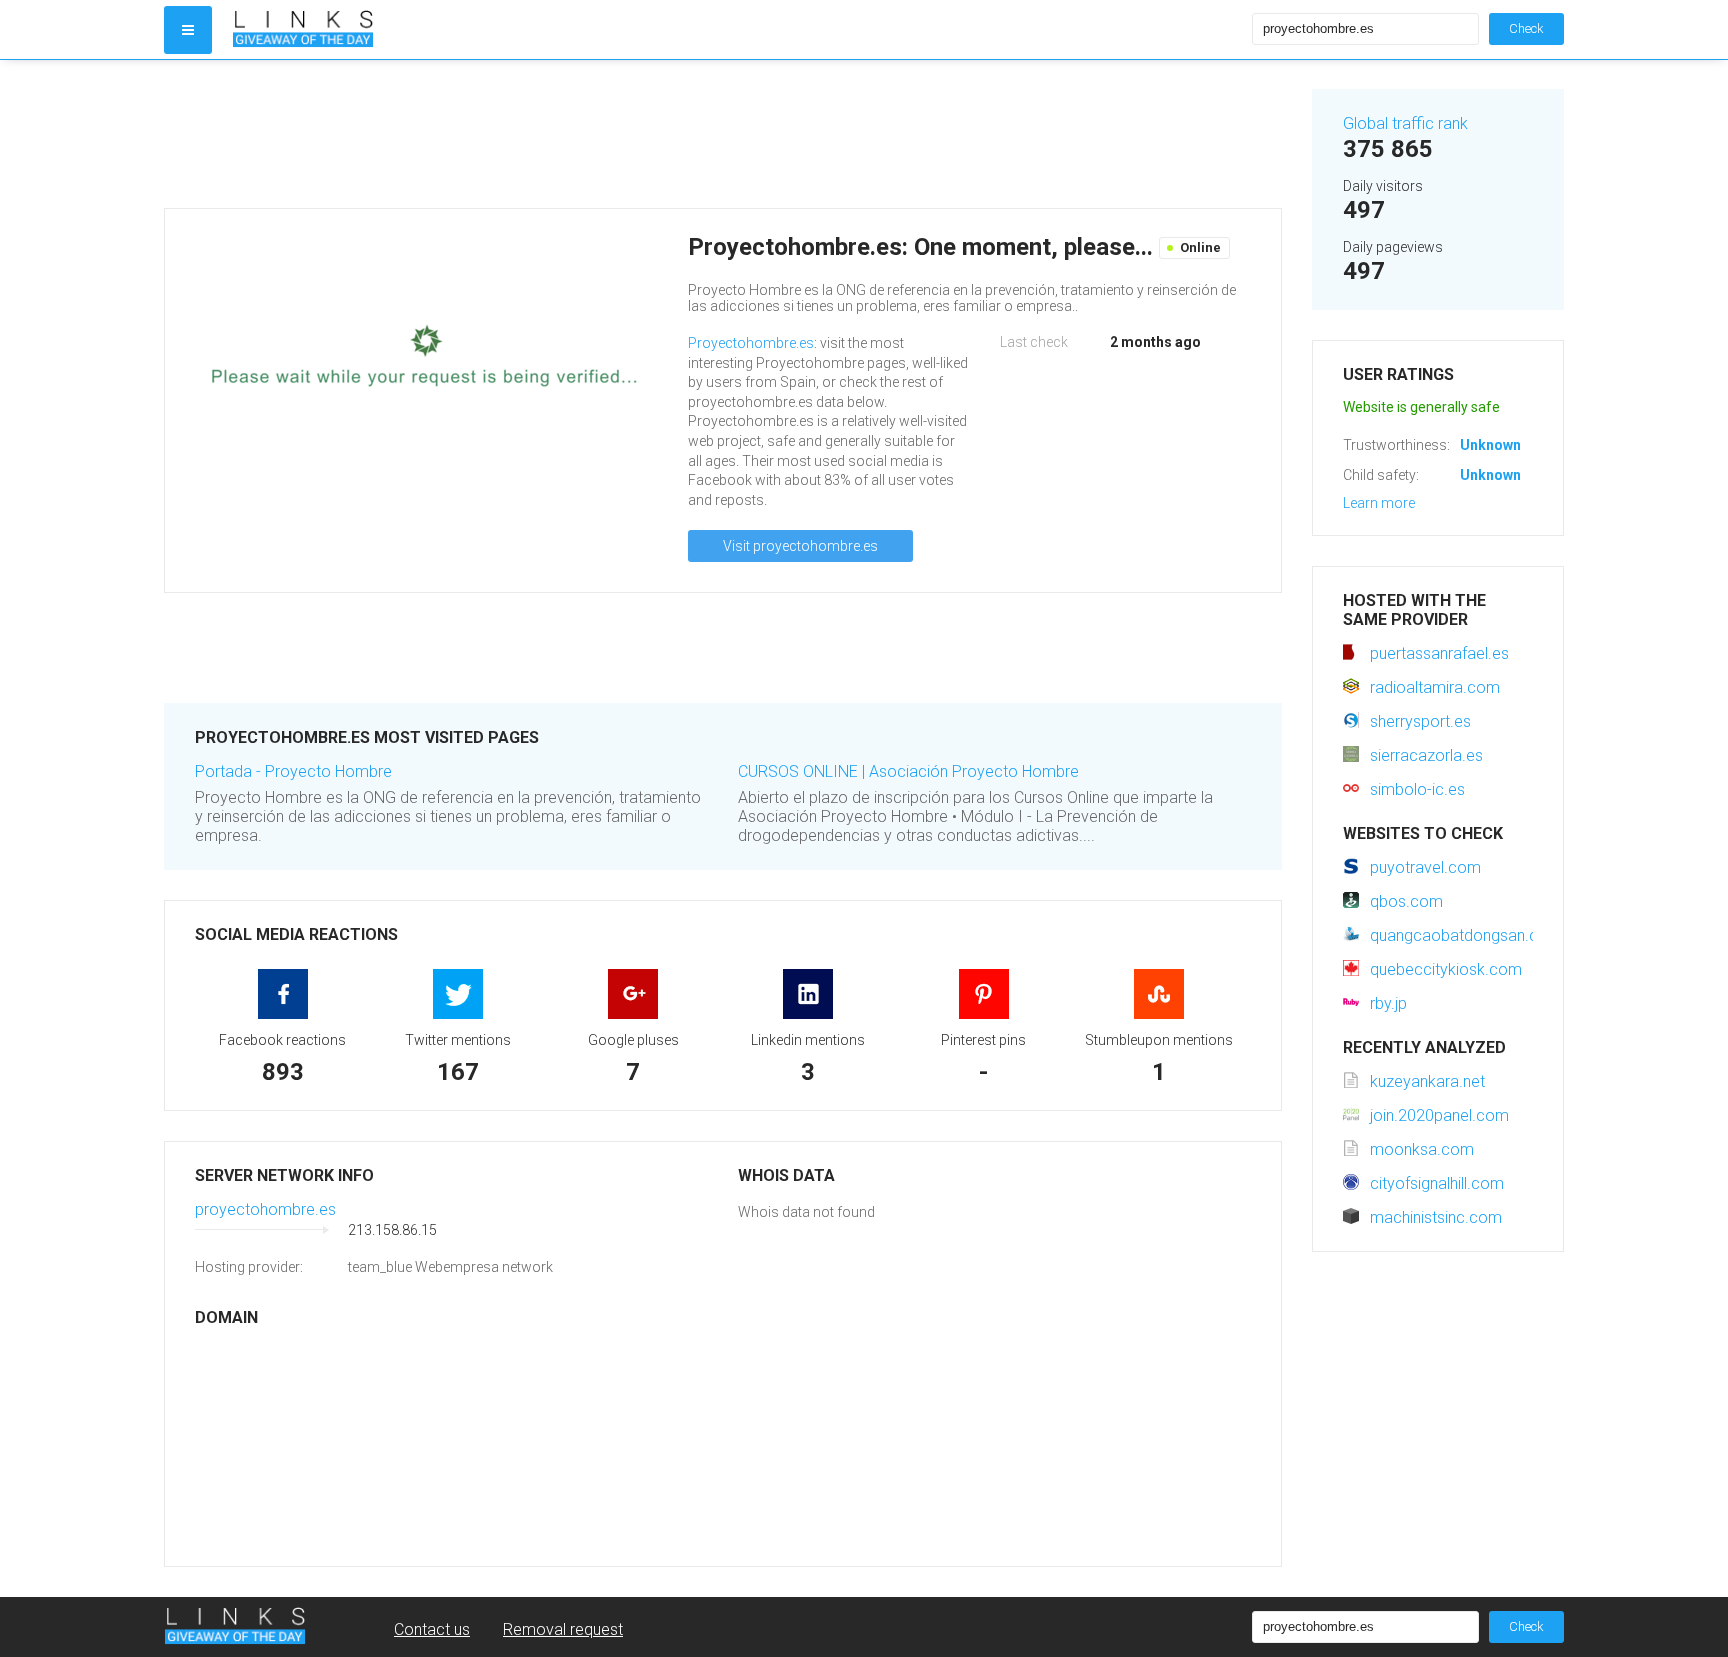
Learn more (1379, 503)
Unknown (1490, 445)
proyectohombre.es (265, 1209)
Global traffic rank (1405, 123)
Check (1526, 28)
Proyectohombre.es (751, 343)
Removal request (563, 1629)
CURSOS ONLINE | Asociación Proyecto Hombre (908, 771)
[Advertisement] (723, 134)
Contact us (432, 1629)
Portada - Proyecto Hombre (293, 771)
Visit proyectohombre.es (800, 546)
